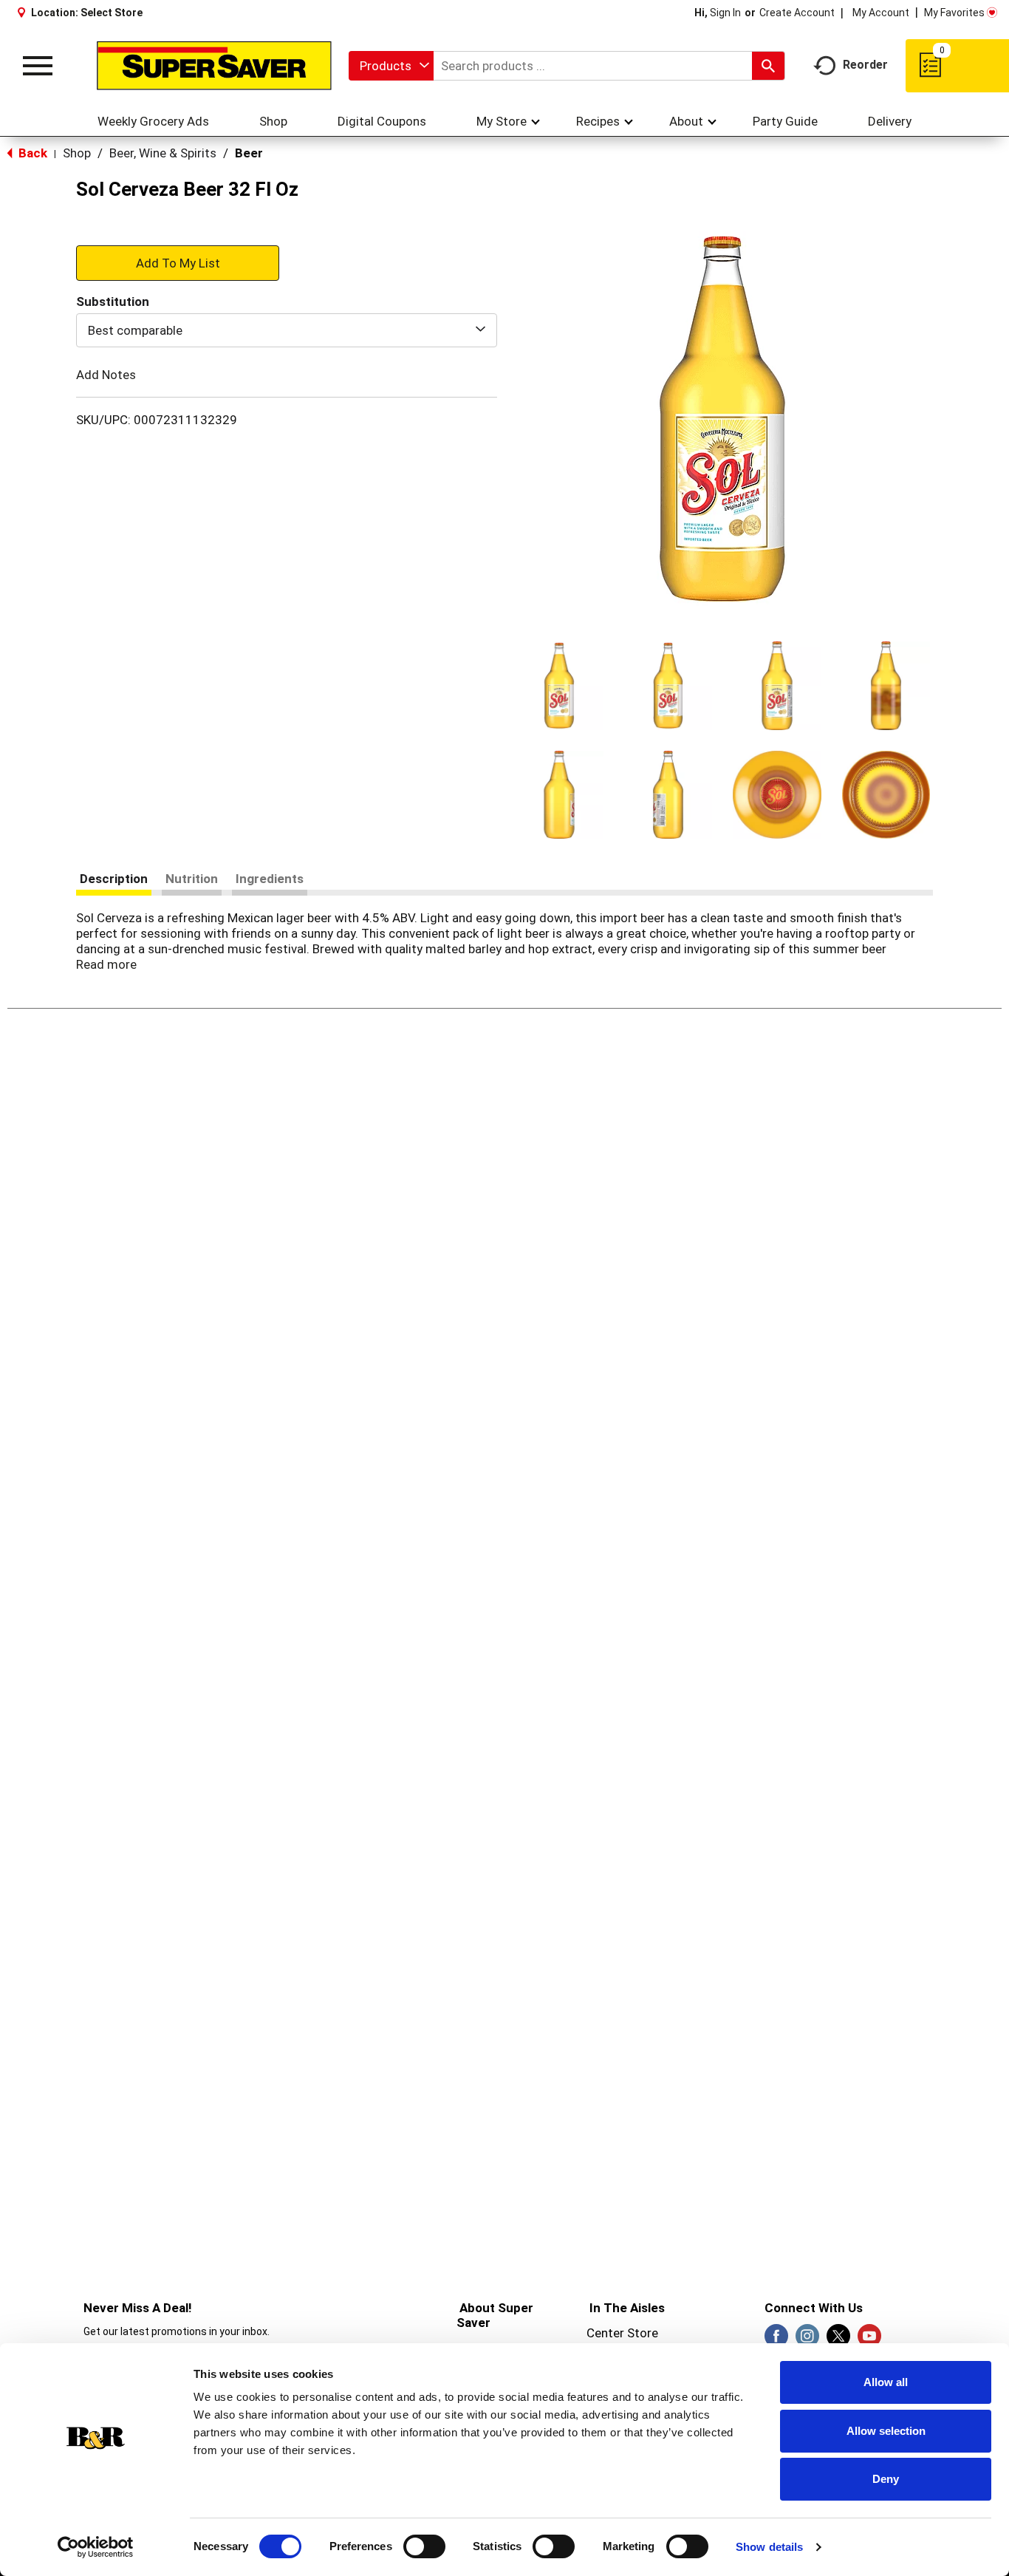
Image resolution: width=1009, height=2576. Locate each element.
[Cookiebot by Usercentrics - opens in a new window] (96, 2547)
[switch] (424, 2546)
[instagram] (807, 2340)
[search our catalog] (768, 66)
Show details (769, 2547)
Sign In (725, 13)
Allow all (886, 2382)
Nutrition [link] (192, 879)
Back (31, 153)
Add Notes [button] (106, 375)
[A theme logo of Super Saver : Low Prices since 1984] (214, 66)
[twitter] (838, 2340)
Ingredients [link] (270, 879)
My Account (881, 13)
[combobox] (391, 66)
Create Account (797, 13)
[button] (559, 686)
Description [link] (114, 879)
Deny (886, 2479)
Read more (106, 964)
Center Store (622, 2333)
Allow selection (886, 2431)
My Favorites (954, 13)
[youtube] (869, 2340)
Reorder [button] (865, 65)
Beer (249, 153)
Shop (77, 153)
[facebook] (776, 2340)
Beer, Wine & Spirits (163, 153)
